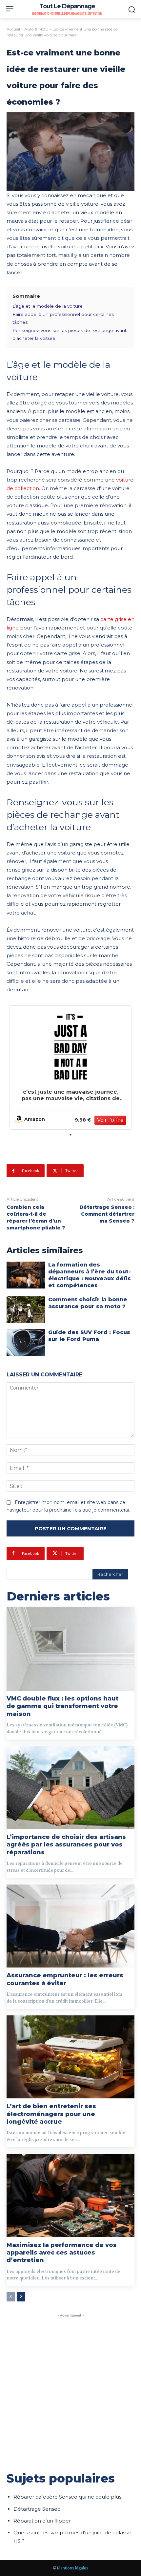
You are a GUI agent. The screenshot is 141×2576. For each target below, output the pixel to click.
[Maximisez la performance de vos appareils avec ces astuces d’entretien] (70, 2195)
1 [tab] (70, 1135)
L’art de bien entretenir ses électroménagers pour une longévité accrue (51, 2114)
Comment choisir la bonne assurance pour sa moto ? (88, 1303)
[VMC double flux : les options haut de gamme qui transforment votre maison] (70, 1649)
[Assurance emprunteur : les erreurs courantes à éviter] (70, 1926)
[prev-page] (11, 2297)
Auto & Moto (36, 29)
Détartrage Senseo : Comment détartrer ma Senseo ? (107, 1214)
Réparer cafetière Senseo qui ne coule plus (67, 2497)
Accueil (13, 29)
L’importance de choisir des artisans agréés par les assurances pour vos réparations (66, 1845)
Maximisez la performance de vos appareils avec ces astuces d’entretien (62, 2253)
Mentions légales (73, 2568)
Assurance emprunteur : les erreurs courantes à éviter (65, 1979)
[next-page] (21, 2297)
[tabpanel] (70, 1068)
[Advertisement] (70, 2389)
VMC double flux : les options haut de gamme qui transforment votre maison (62, 1706)
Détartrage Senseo (37, 2509)
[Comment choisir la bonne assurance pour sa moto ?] (26, 1310)
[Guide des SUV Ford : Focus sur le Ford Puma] (26, 1343)
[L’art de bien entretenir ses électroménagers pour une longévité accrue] (70, 2057)
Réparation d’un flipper (42, 2521)
